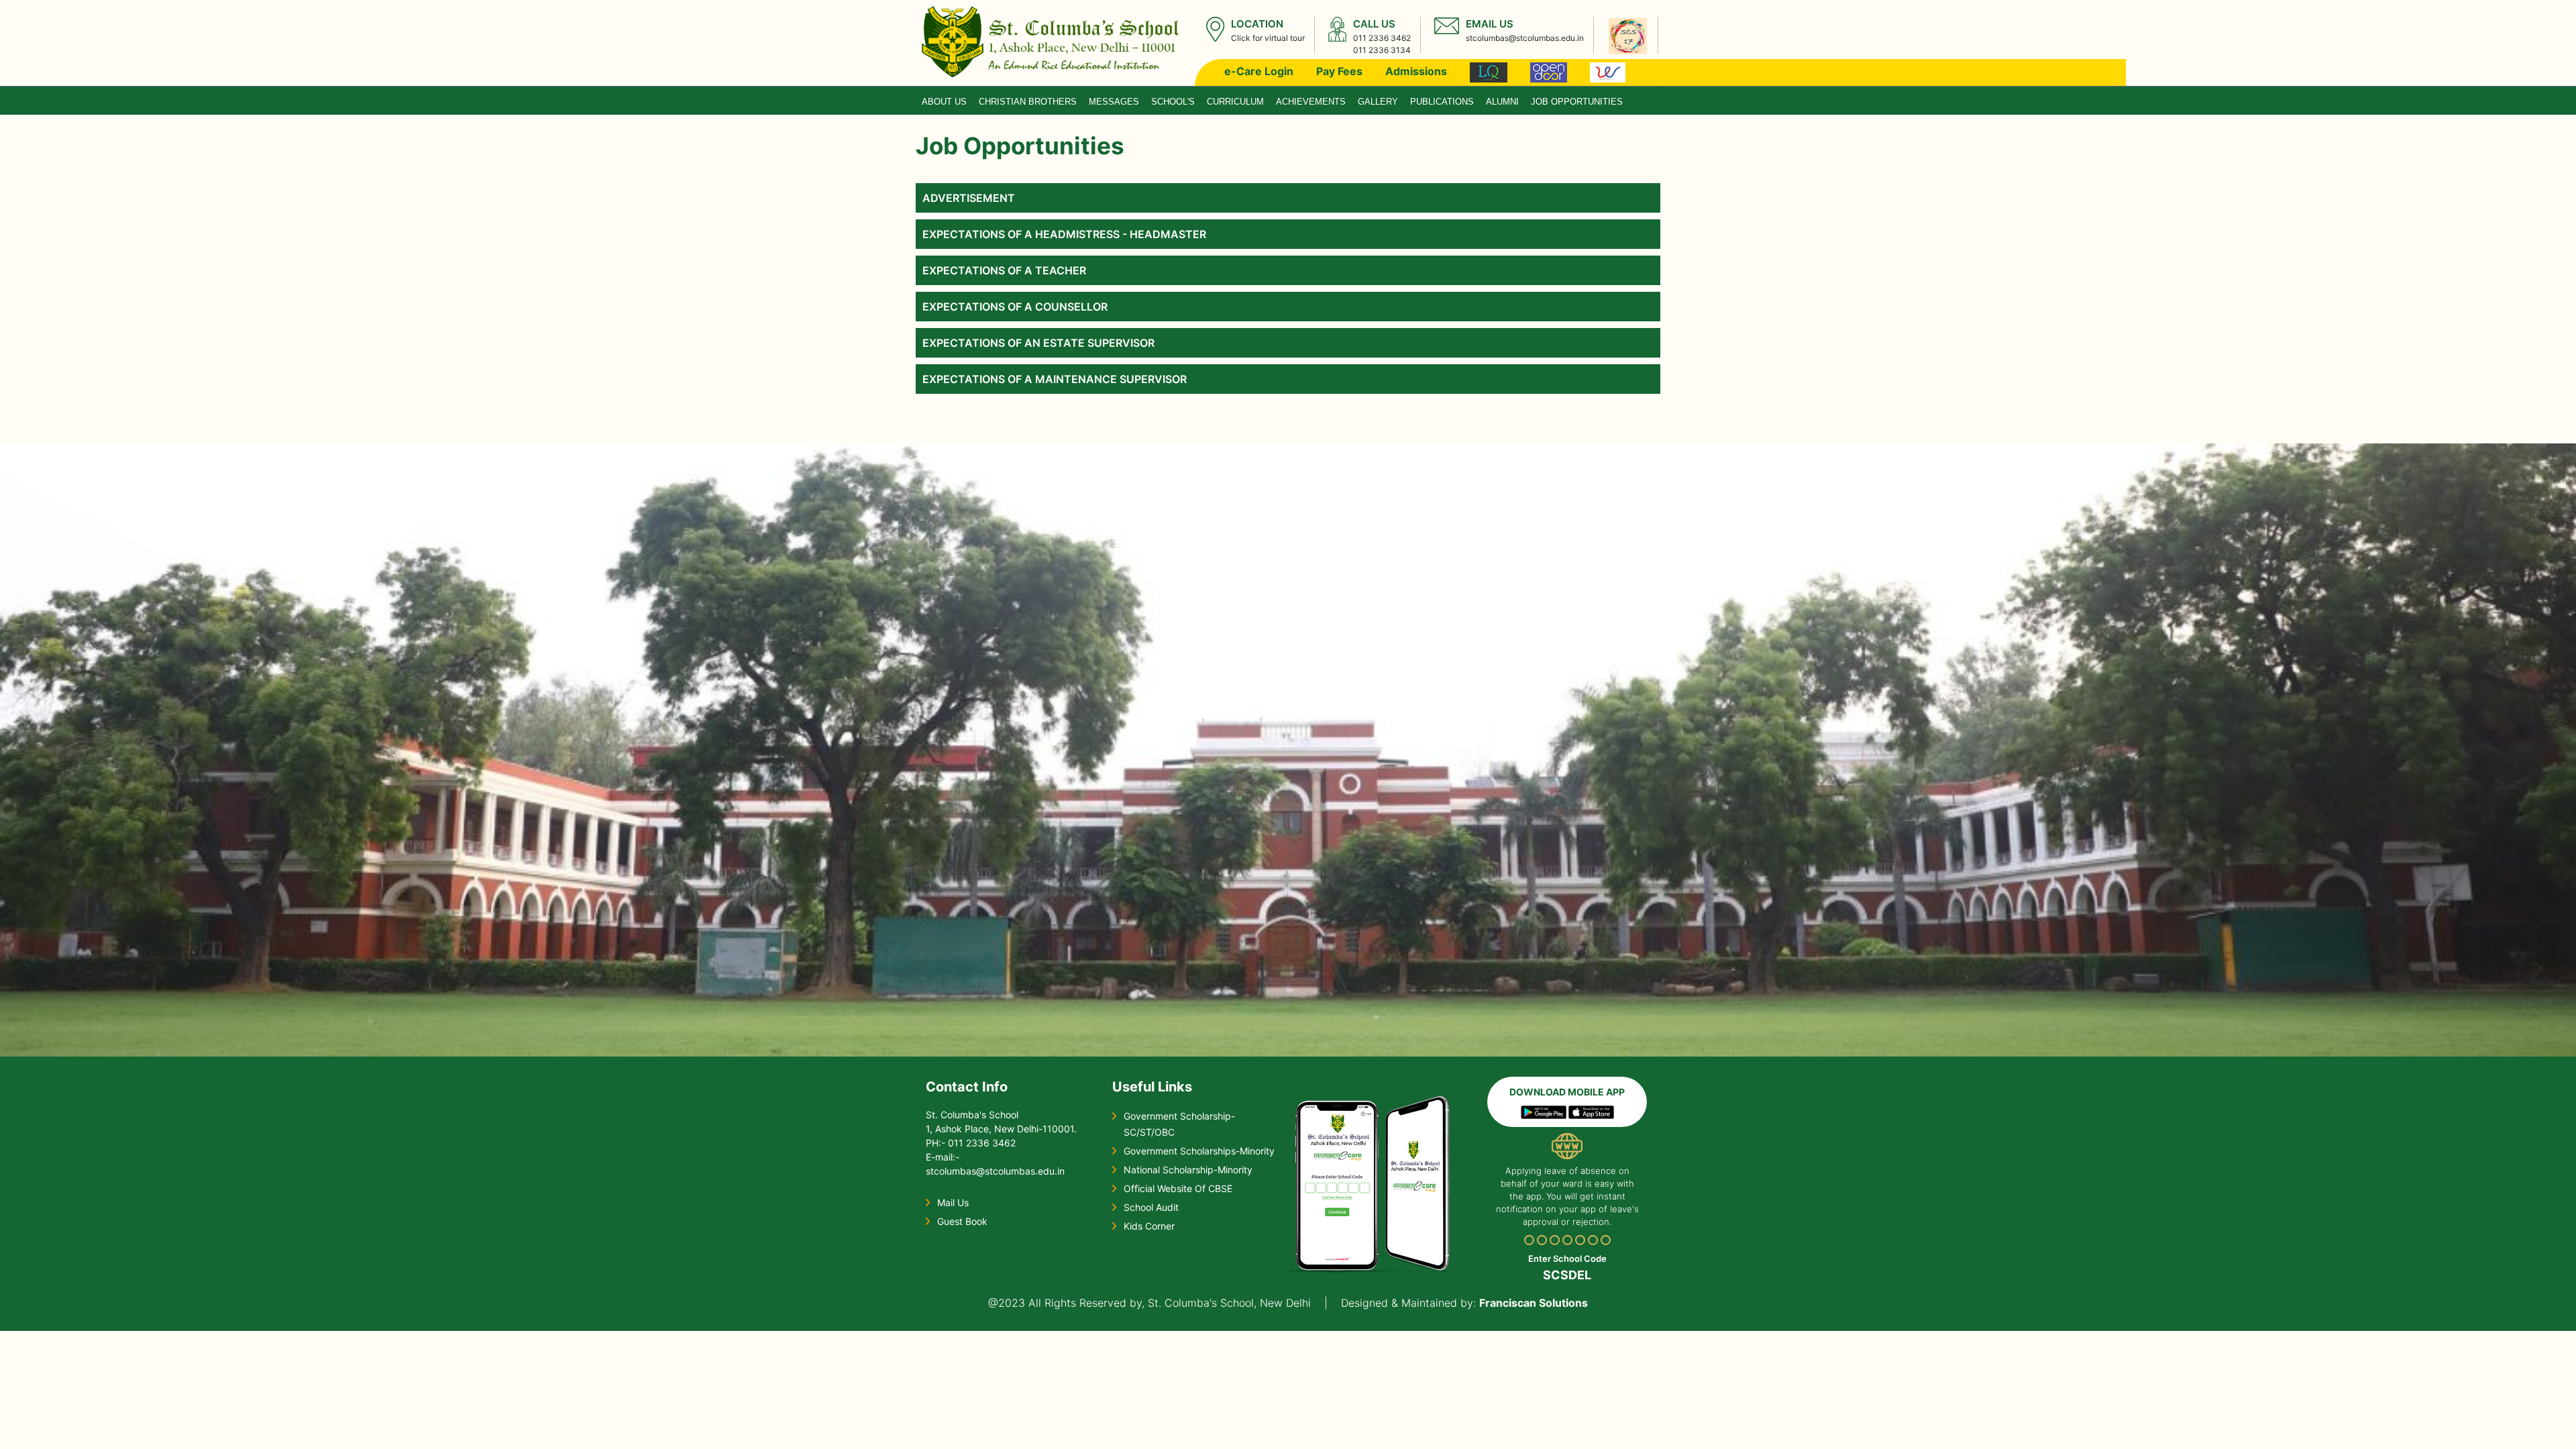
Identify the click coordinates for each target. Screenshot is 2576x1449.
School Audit (1151, 1207)
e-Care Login (1259, 71)
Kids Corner (1149, 1226)
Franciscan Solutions (1534, 1303)
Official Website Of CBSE (1178, 1188)
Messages (1114, 102)
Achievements (1311, 102)
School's (1173, 102)
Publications (1442, 102)
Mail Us (953, 1202)
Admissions (1416, 71)
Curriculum (1235, 102)
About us (944, 102)
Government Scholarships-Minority (1199, 1151)
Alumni (1502, 102)
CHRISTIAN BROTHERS (1028, 102)
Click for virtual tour (1268, 38)
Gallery (1378, 102)
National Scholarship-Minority (1188, 1170)
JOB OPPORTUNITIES (1577, 102)
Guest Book (962, 1221)
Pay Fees (1339, 71)
